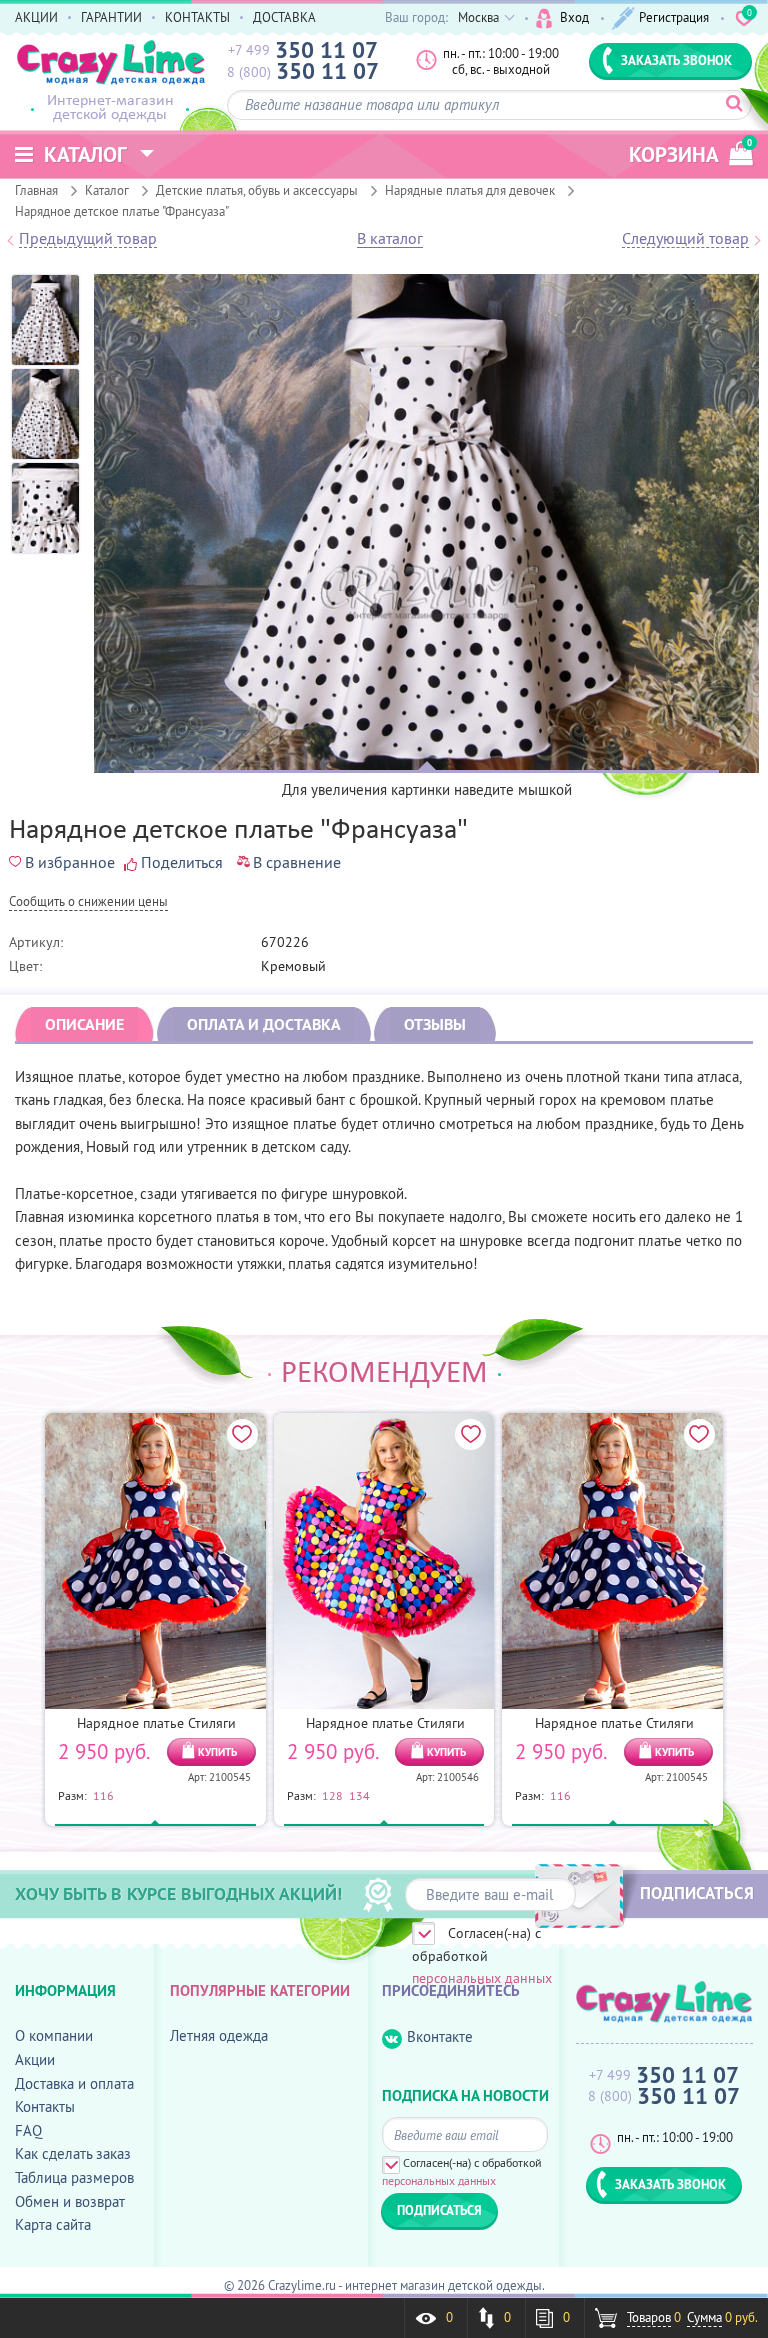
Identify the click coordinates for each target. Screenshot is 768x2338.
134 (359, 1795)
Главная (36, 190)
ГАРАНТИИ (111, 17)
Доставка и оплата (74, 2083)
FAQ (28, 2130)
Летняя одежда (219, 2035)
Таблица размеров (74, 2177)
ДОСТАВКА (284, 17)
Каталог (107, 190)
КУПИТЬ (217, 1752)
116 (103, 1795)
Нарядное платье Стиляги (156, 1723)
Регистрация (674, 17)
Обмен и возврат (70, 2201)
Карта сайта (53, 2224)
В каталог (390, 239)
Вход (574, 17)
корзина (690, 152)
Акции (35, 2059)
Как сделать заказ (73, 2153)
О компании (54, 2035)
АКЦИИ (36, 17)
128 (332, 1795)
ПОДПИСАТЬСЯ (697, 1893)
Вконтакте (440, 2036)
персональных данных (482, 1978)
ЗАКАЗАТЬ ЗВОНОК (676, 60)
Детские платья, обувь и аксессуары (257, 190)
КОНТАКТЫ (197, 17)
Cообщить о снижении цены (88, 902)
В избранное (70, 862)
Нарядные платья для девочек (470, 190)
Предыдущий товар (88, 239)
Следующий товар (685, 239)
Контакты (45, 2106)
